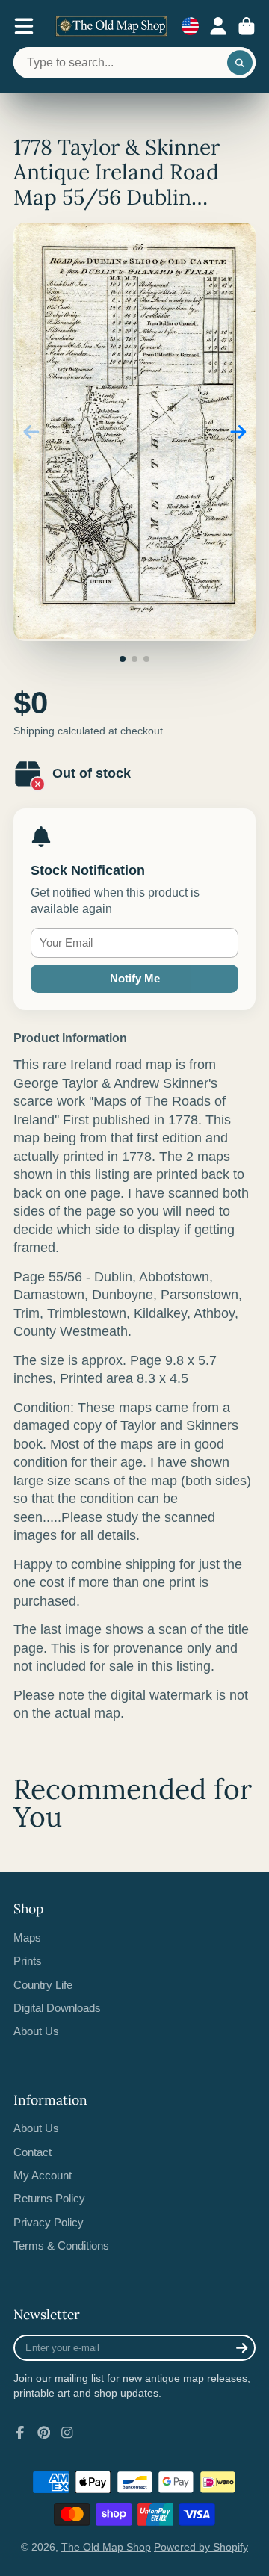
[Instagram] (67, 2433)
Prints (28, 1961)
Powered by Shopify (201, 2547)
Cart (247, 26)
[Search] (240, 63)
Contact (33, 2152)
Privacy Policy (49, 2222)
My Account (43, 2175)
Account (218, 26)
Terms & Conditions (61, 2245)
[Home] (111, 26)
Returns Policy (49, 2198)
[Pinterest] (44, 2433)
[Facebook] (20, 2433)
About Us (36, 2031)
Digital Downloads (57, 2008)
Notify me (135, 978)
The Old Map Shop (106, 2547)
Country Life (43, 1985)
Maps (27, 1938)
